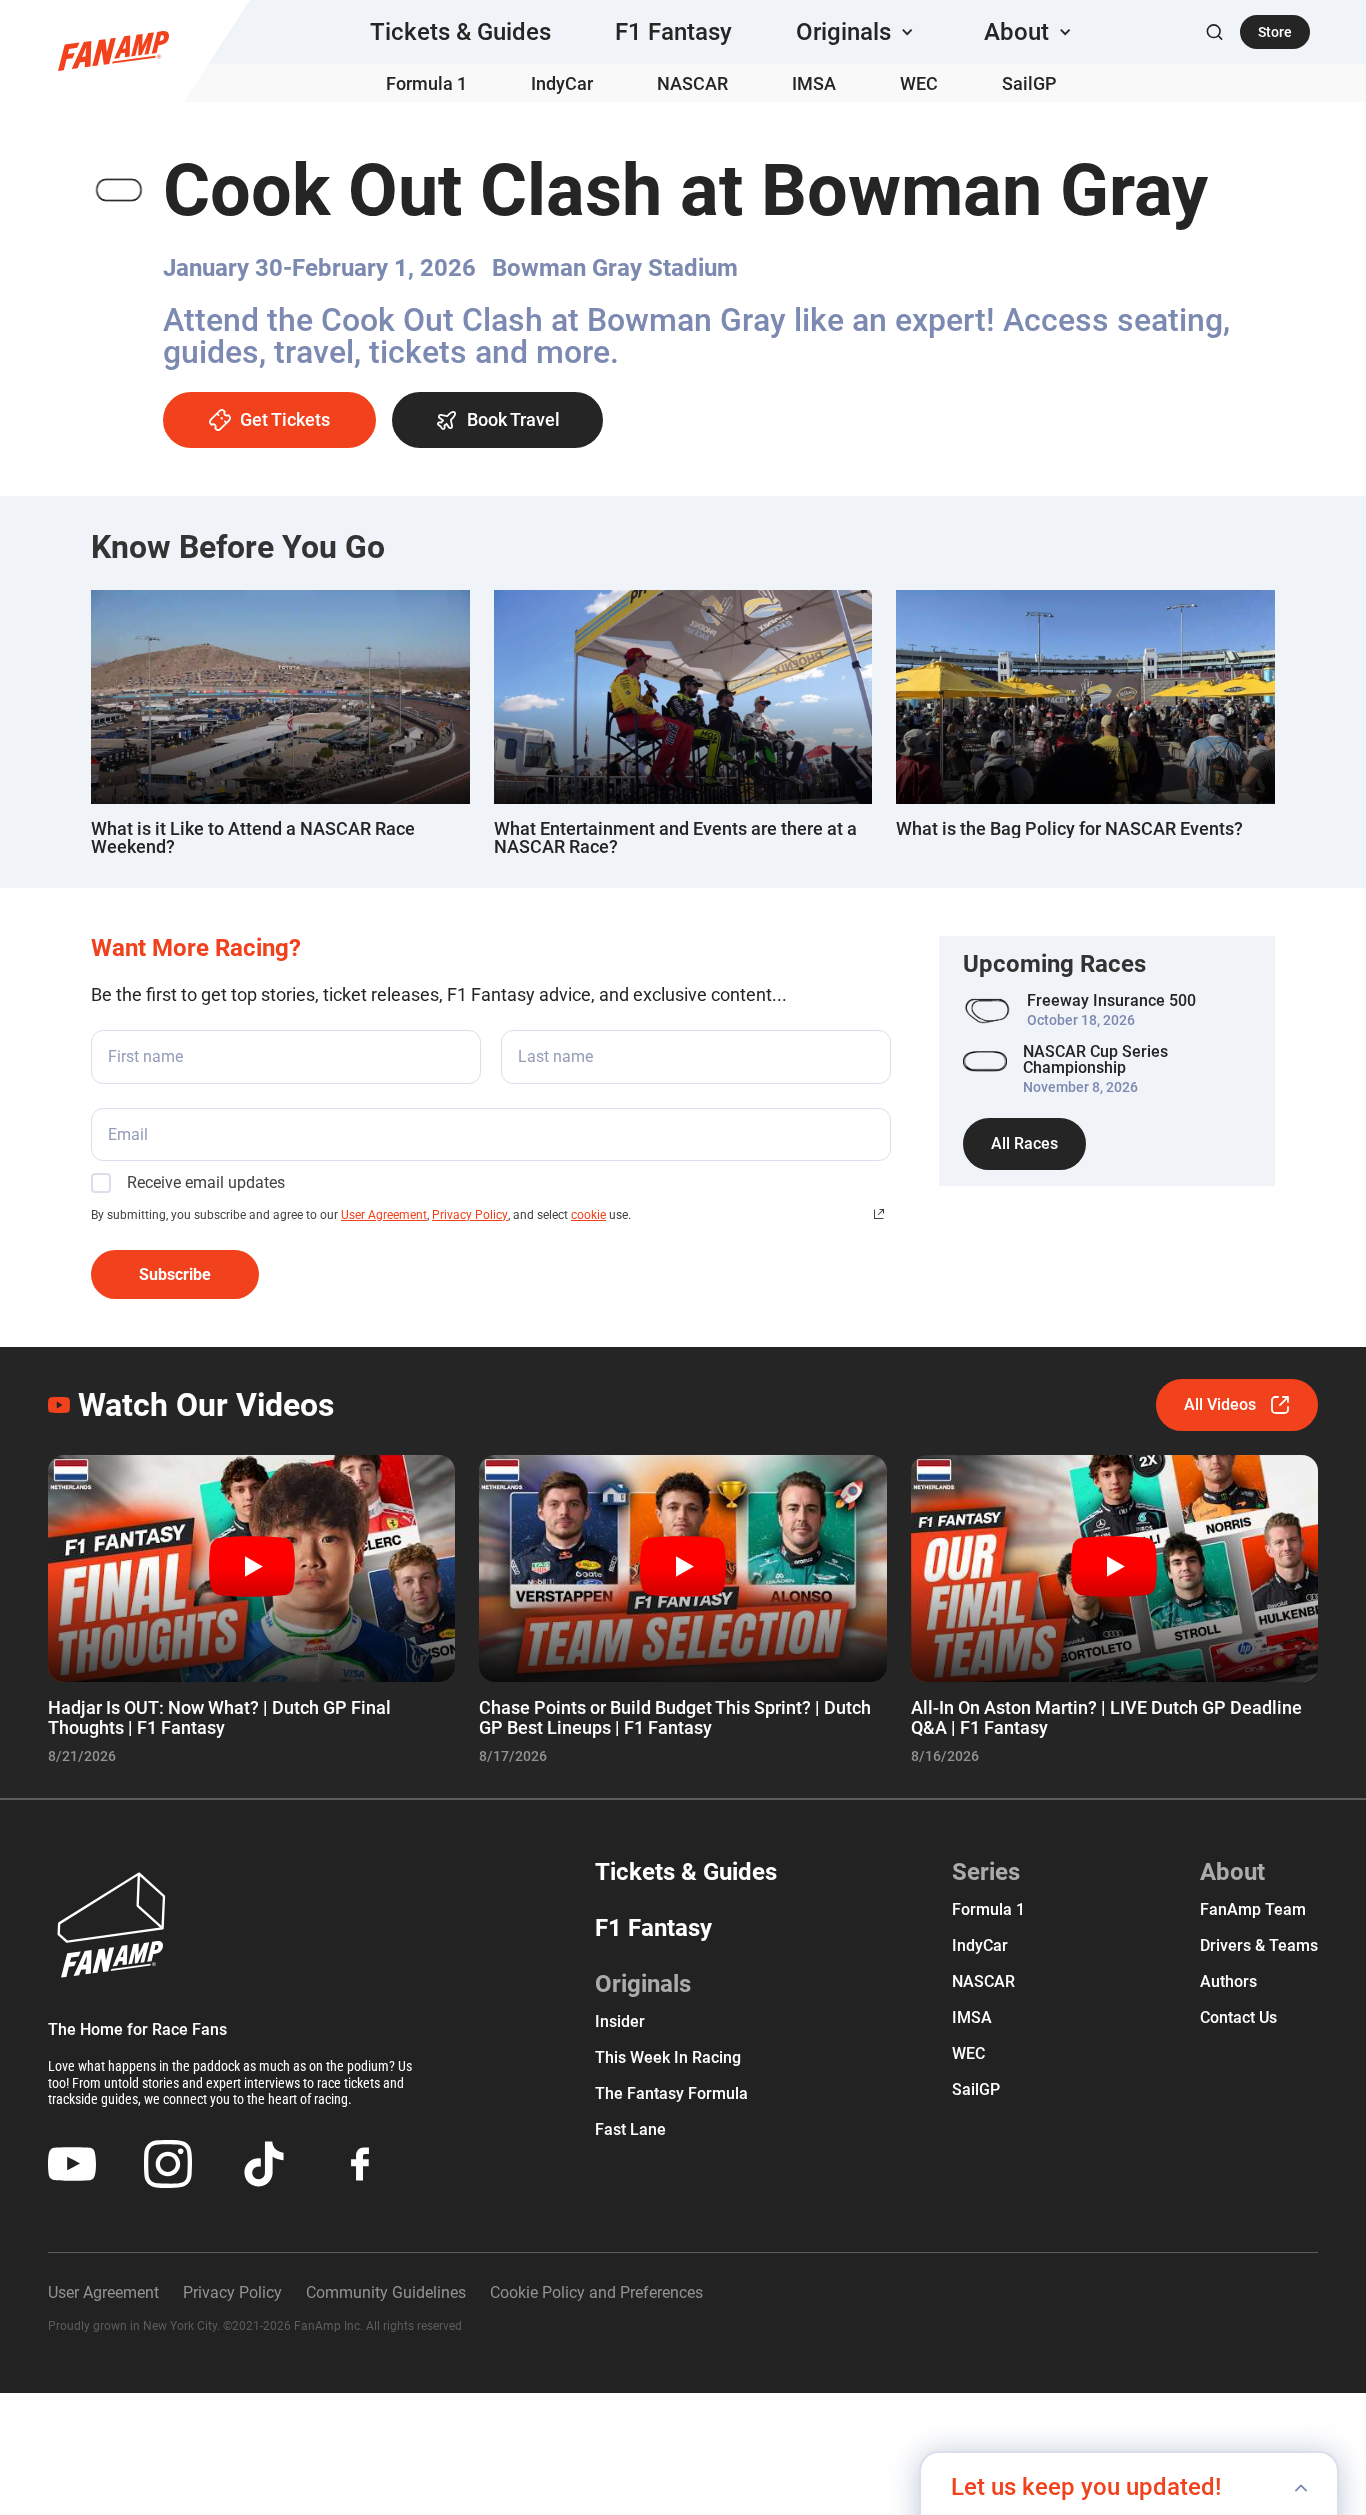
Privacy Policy (470, 1215)
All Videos (1220, 1404)
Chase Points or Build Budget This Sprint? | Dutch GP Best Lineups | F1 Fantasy (675, 1717)
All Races (1024, 1143)
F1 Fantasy (673, 32)
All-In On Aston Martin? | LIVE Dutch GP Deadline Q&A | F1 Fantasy (1106, 1717)
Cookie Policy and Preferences (596, 2292)
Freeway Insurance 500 (1111, 1001)
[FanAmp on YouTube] (72, 2164)
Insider (620, 2021)
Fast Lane (630, 2129)
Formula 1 (426, 83)
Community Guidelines (386, 2292)
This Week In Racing (668, 2057)
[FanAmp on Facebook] (360, 2164)
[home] (113, 51)
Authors (1228, 1981)
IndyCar (562, 83)
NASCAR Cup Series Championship (1095, 1060)
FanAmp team (1253, 1909)
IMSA (814, 83)
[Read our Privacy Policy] (879, 1214)
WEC (919, 83)
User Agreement (384, 1215)
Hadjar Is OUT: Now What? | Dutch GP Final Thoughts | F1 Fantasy (219, 1717)
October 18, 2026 (1081, 1020)
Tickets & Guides (460, 32)
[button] (858, 32)
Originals (643, 1984)
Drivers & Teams (1259, 1945)
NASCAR (692, 83)
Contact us (1238, 2017)
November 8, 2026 (1080, 1087)
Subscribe (175, 1274)
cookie (588, 1215)
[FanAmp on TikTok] (264, 2164)
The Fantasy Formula (671, 2093)
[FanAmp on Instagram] (168, 2164)
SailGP (1029, 83)
